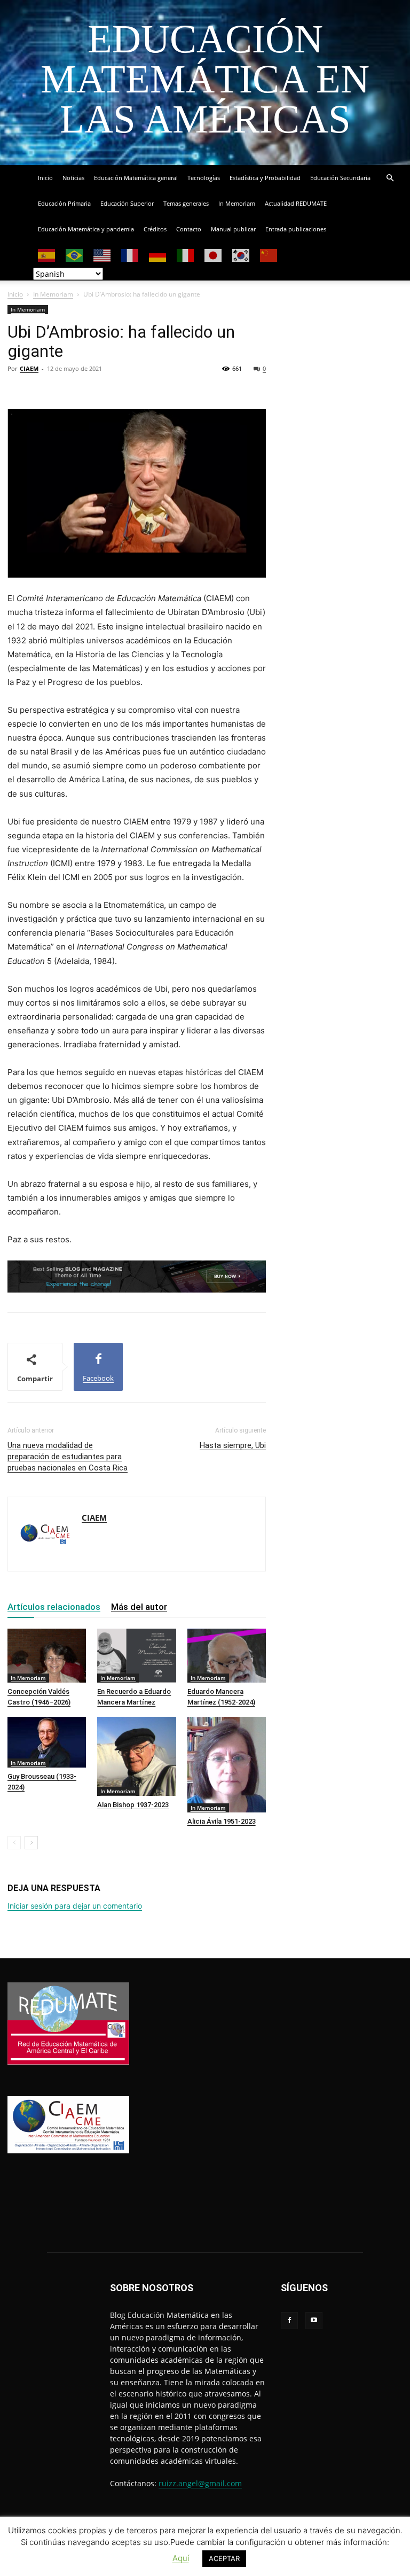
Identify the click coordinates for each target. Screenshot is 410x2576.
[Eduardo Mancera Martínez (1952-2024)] (227, 1656)
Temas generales (186, 203)
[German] (158, 255)
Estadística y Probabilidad (265, 178)
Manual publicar (233, 229)
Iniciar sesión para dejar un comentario (75, 1906)
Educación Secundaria (340, 178)
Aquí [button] (181, 2558)
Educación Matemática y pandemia (86, 229)
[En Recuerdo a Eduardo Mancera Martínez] (136, 1656)
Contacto (189, 229)
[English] (102, 255)
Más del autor (139, 1607)
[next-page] (31, 1843)
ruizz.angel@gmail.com (200, 2483)
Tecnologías (204, 178)
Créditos (155, 229)
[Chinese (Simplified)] (269, 255)
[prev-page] (14, 1843)
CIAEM (29, 368)
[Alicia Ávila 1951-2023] (227, 1764)
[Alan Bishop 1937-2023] (136, 1756)
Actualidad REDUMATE (296, 203)
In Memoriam (237, 203)
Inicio (45, 178)
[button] (390, 178)
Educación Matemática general (136, 178)
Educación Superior (127, 203)
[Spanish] (47, 255)
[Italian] (186, 255)
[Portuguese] (75, 255)
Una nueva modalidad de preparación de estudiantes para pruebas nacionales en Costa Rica (68, 1457)
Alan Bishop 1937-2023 (133, 1805)
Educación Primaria (64, 203)
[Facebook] (289, 2321)
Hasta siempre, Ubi (233, 1445)
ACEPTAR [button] (224, 2558)
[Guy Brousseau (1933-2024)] (47, 1742)
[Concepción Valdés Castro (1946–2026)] (47, 1656)
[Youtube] (314, 2321)
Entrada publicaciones (296, 229)
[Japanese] (214, 255)
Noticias (73, 178)
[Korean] (241, 255)
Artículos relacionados (54, 1607)
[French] (130, 255)
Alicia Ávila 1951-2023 (222, 1821)
